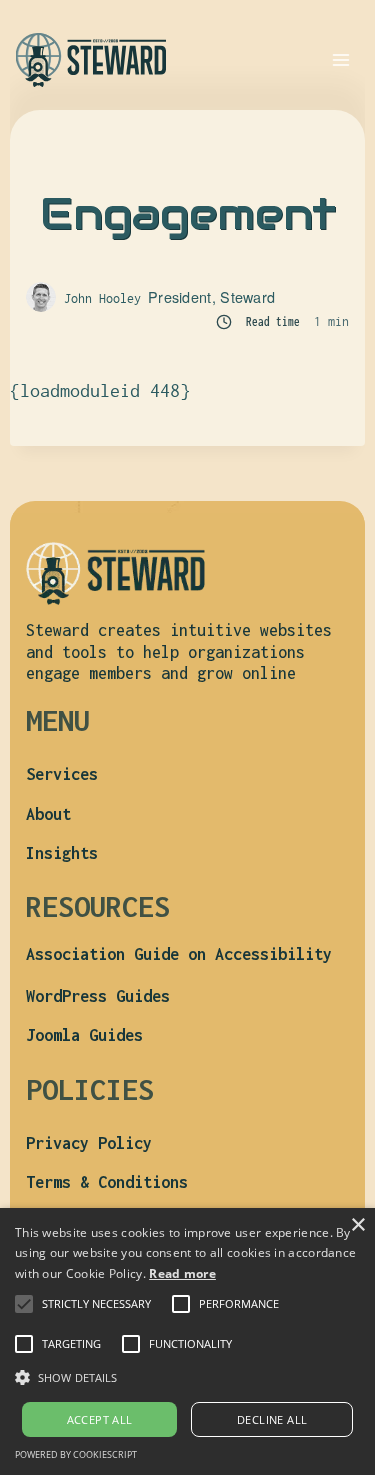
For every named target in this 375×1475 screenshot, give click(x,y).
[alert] (187, 1341)
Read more (182, 1273)
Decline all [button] (272, 1419)
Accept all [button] (100, 1419)
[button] (96, 1304)
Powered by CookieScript (76, 1454)
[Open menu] (340, 59)
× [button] (357, 1225)
